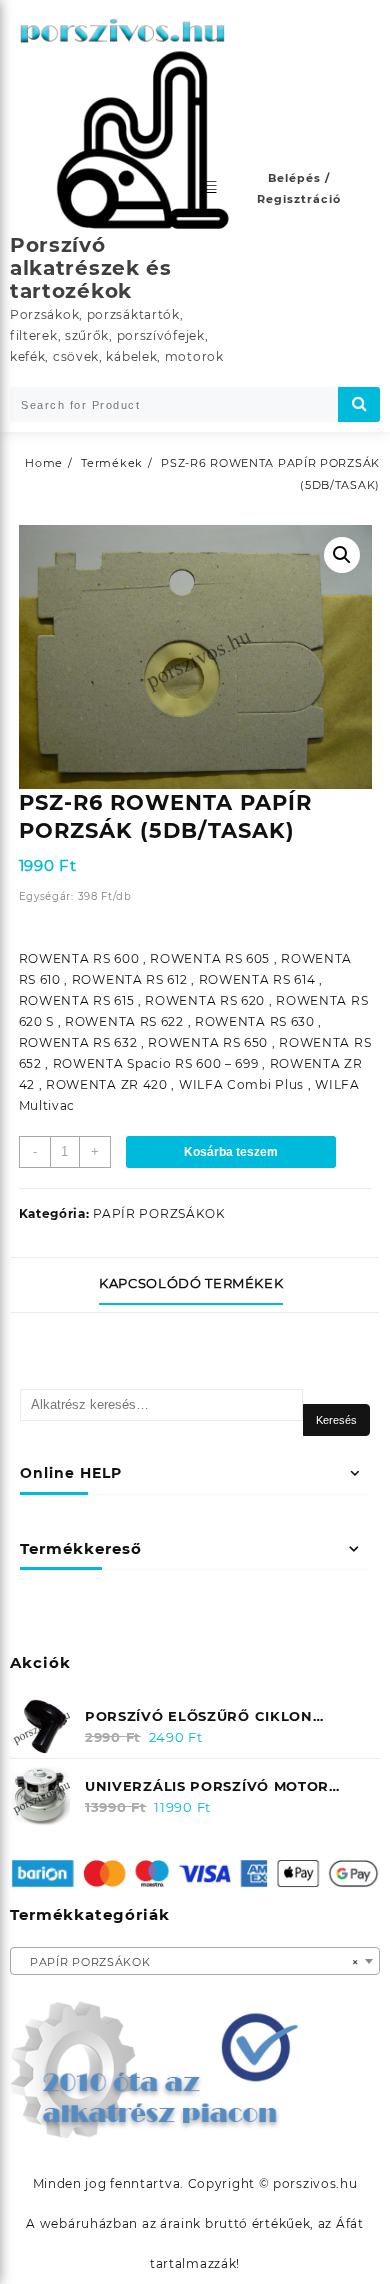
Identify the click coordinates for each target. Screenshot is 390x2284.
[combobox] (195, 1961)
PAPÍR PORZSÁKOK (159, 1213)
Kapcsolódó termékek (191, 1283)
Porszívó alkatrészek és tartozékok (91, 268)
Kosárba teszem (231, 1152)
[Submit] (359, 404)
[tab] (195, 1285)
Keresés (336, 1420)
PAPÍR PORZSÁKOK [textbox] (189, 1962)
